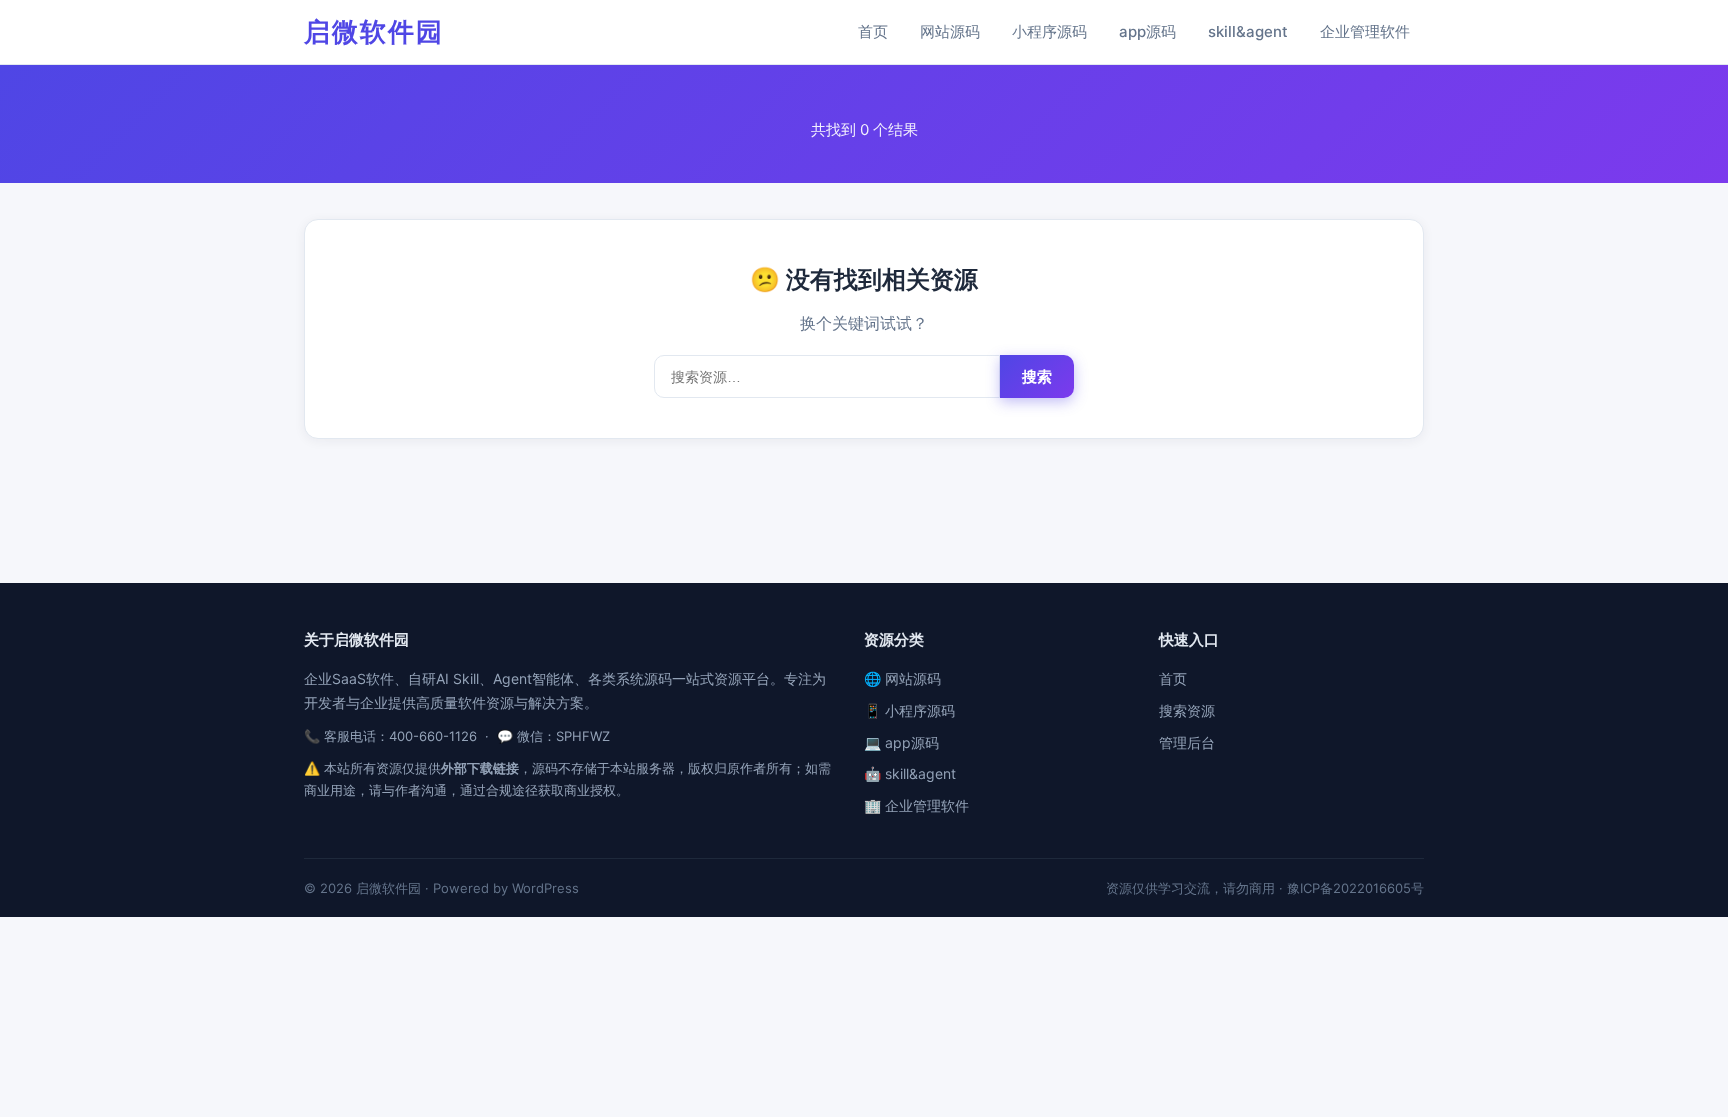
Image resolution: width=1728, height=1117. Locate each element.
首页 (873, 31)
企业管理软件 (1365, 31)
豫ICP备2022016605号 (1355, 888)
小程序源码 (1049, 31)
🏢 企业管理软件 (916, 805)
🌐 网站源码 (902, 678)
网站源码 (950, 31)
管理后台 (1187, 742)
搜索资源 (1187, 710)
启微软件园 (374, 31)
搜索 (1037, 376)
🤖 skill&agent (910, 773)
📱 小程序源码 (909, 710)
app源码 (1147, 31)
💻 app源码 (901, 742)
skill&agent (1248, 31)
